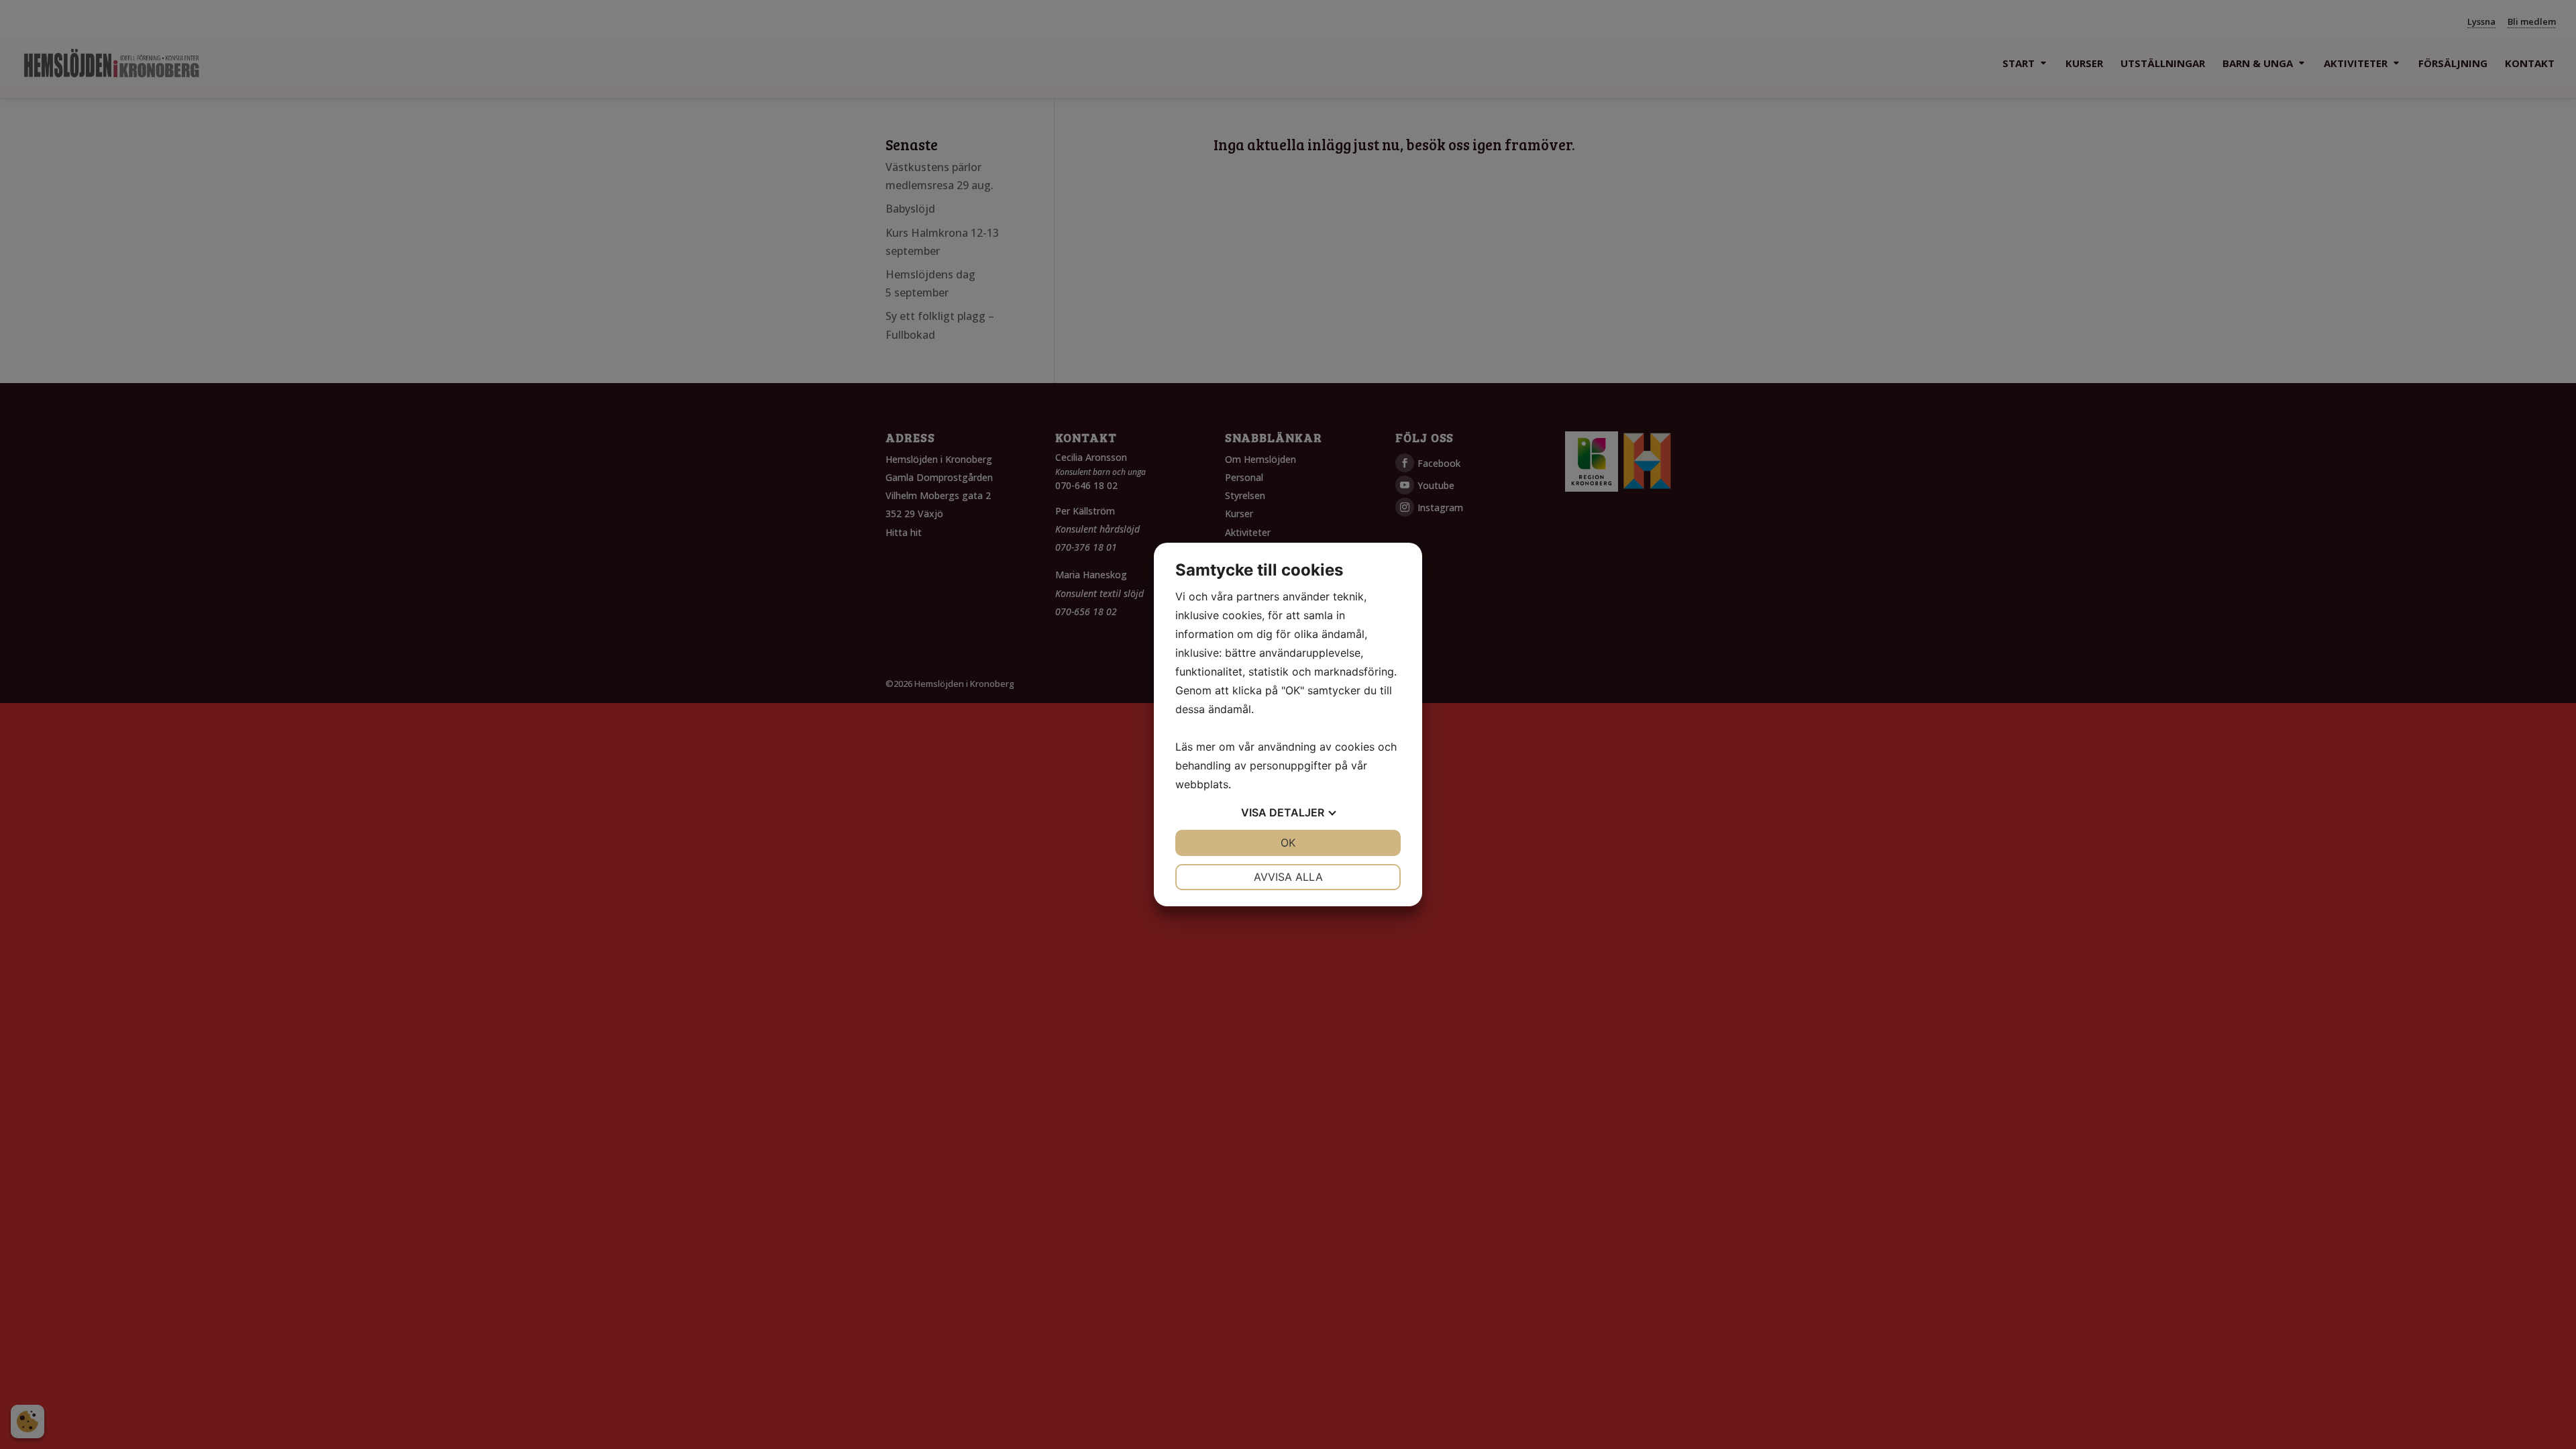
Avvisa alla (1288, 877)
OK (1288, 843)
